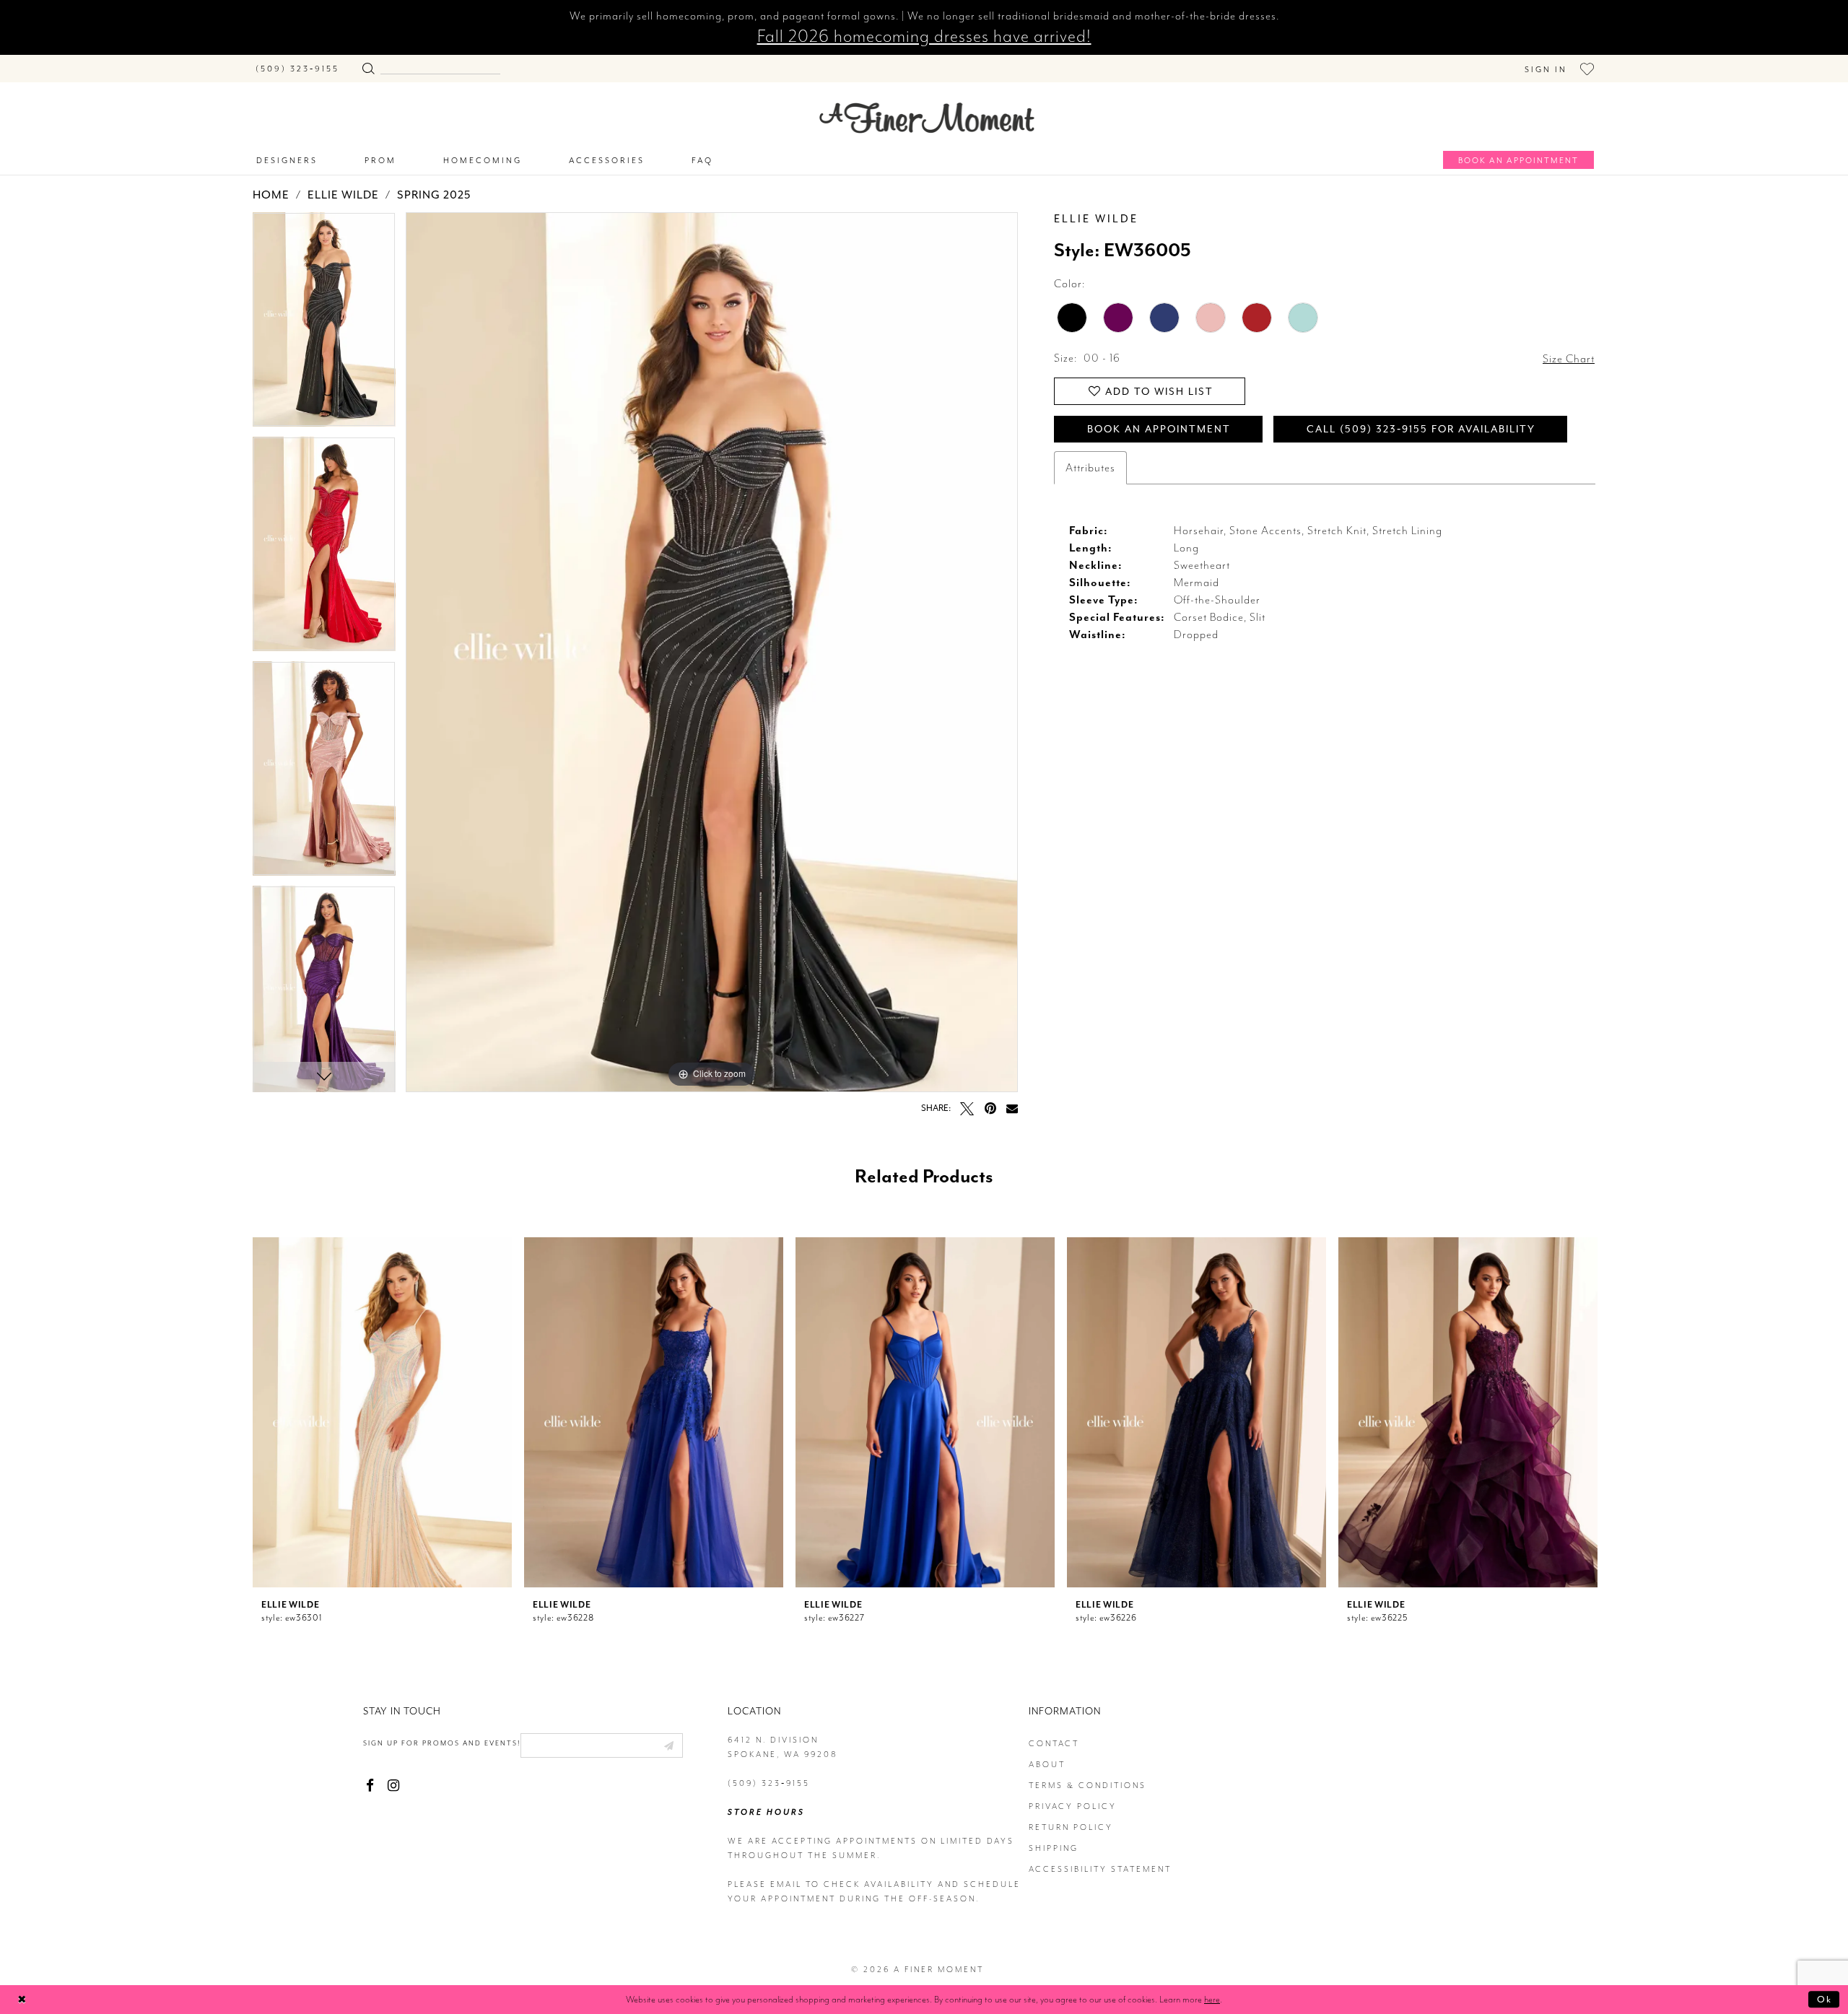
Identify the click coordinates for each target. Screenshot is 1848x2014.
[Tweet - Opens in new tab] (967, 1108)
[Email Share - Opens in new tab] (1012, 1108)
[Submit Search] (368, 65)
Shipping (1054, 1848)
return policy (1071, 1827)
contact (1054, 1744)
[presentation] (382, 1412)
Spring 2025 (434, 195)
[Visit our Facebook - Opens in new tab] (370, 1786)
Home (271, 195)
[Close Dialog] (22, 1999)
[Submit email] (668, 1745)
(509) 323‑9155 (769, 1783)
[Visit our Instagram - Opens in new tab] (393, 1786)
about (1047, 1765)
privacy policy (1073, 1806)
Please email (765, 1884)
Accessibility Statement (1100, 1869)
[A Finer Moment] (927, 118)
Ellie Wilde (343, 195)
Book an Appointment (1159, 429)
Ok (1825, 1999)
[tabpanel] (324, 324)
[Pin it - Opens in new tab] (990, 1108)
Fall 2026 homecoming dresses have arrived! (924, 36)
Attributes (1090, 468)
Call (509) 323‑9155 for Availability (1421, 429)
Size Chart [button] (1569, 359)
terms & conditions (1088, 1786)
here (1212, 1999)
